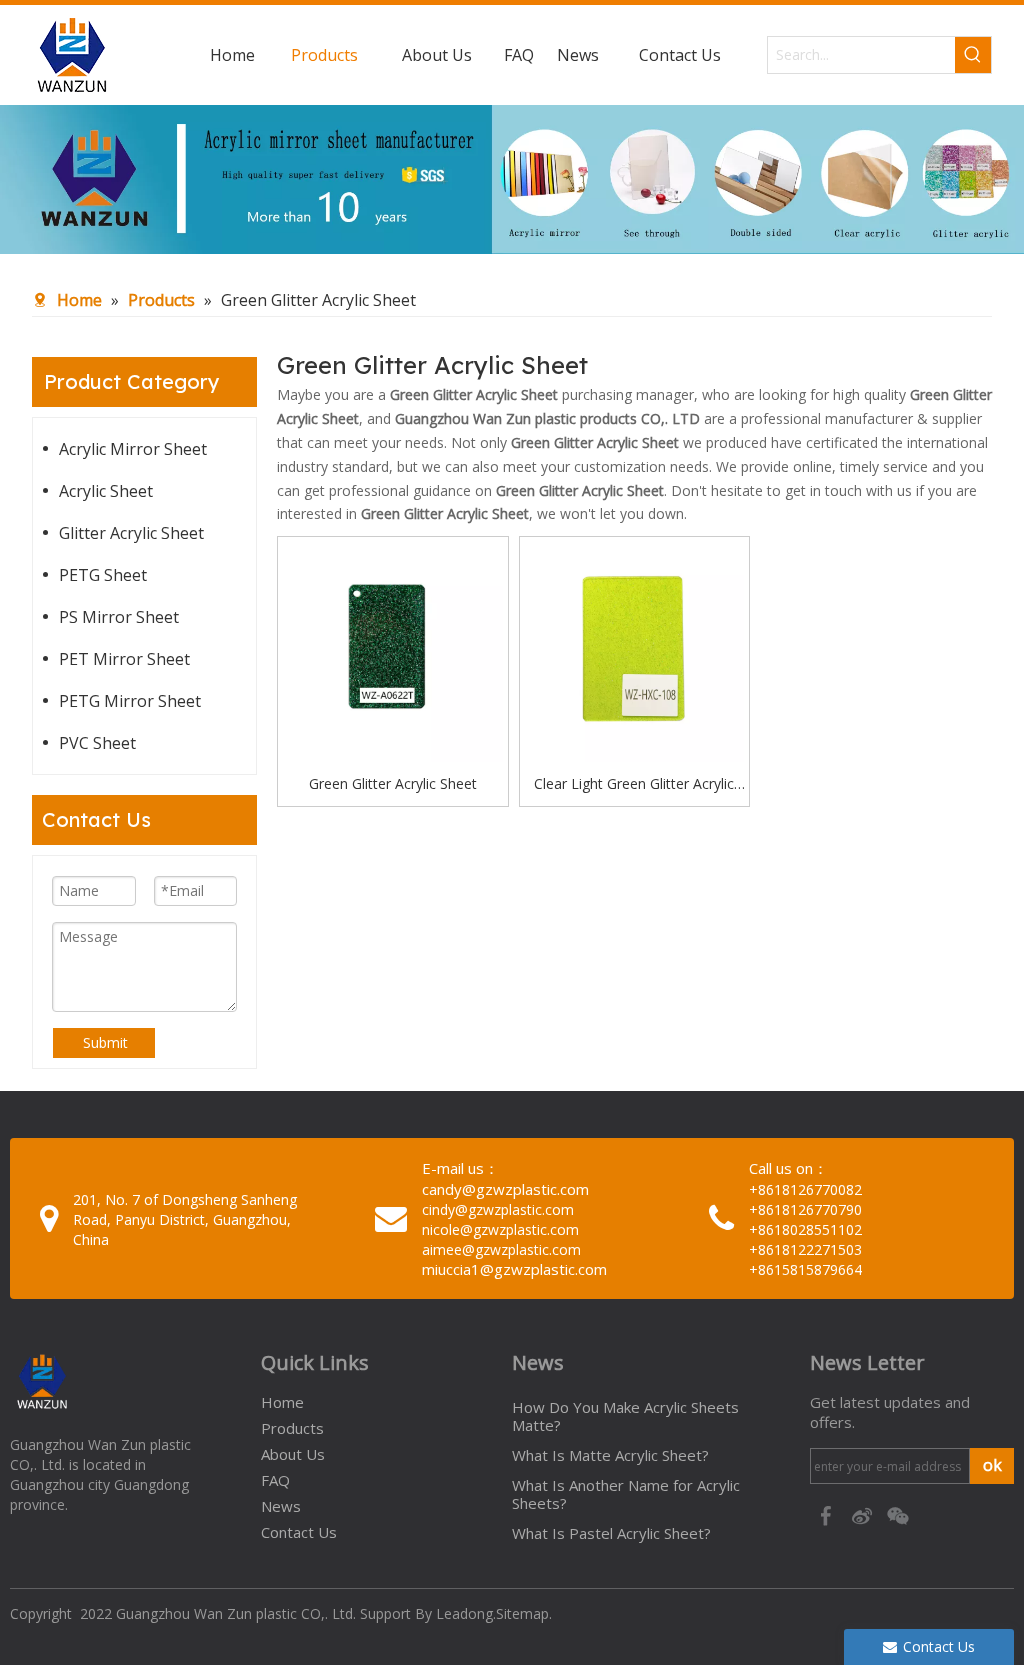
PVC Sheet (97, 743)
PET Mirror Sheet (124, 659)
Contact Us (299, 1532)
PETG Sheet (103, 575)
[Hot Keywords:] (973, 55)
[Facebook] (828, 1515)
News (281, 1506)
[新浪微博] (864, 1515)
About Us (293, 1454)
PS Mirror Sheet (119, 617)
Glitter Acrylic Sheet (131, 533)
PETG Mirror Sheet (130, 701)
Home (282, 1402)
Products (292, 1428)
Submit (105, 1042)
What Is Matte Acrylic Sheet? (610, 1455)
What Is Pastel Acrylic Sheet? (611, 1533)
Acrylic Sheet (106, 491)
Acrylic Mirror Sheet (133, 449)
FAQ (275, 1480)
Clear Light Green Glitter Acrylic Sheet (634, 785)
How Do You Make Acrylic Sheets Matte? (625, 1416)
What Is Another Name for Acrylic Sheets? (626, 1494)
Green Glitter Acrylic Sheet (393, 783)
